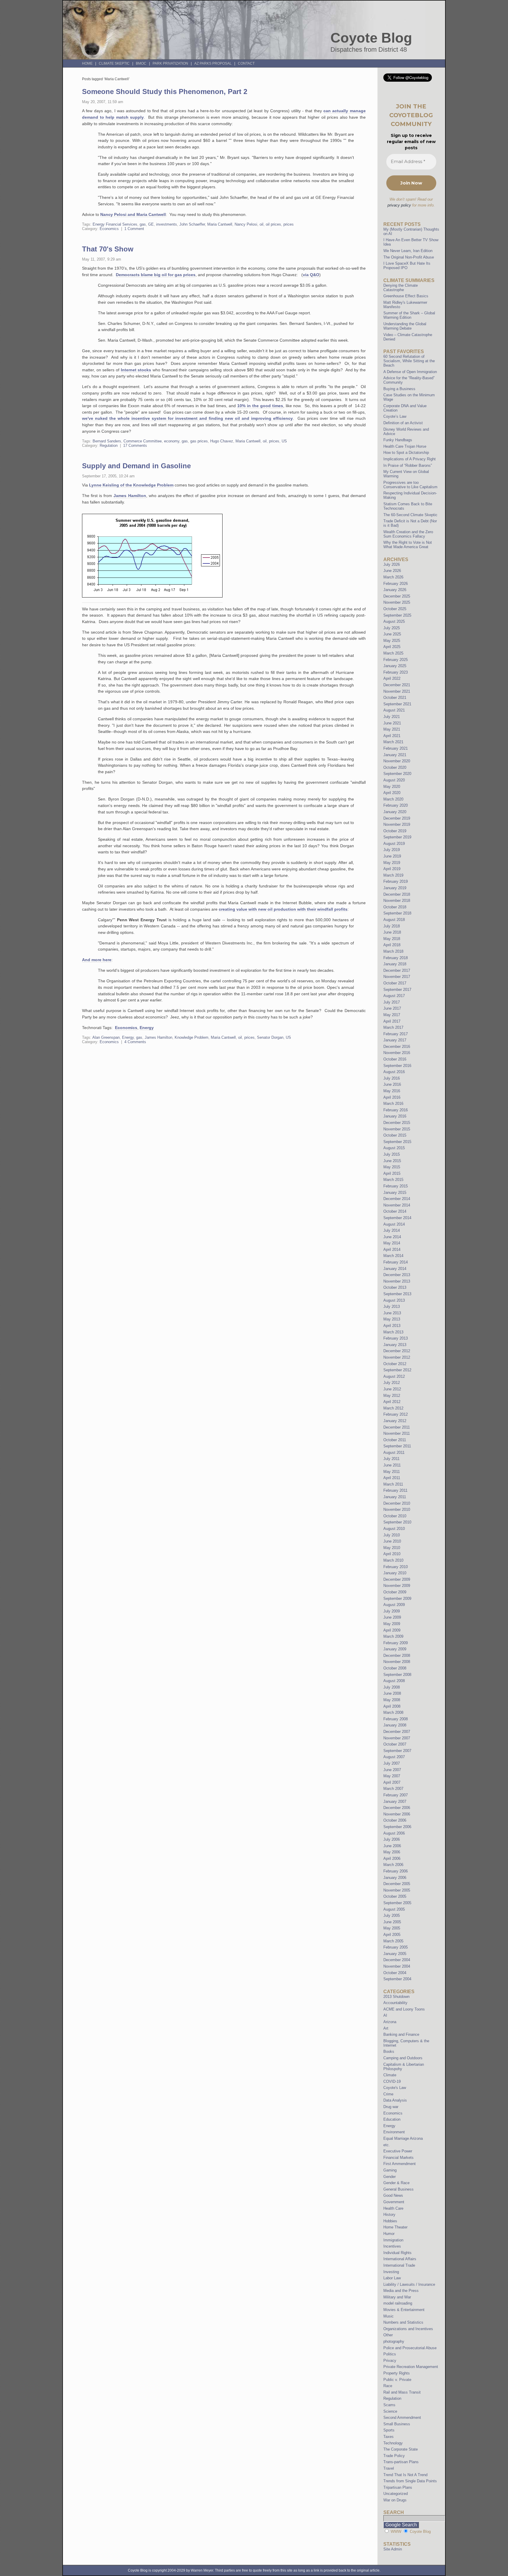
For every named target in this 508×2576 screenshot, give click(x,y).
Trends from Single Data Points (410, 2481)
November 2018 (397, 901)
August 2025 (394, 621)
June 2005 (392, 1922)
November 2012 (397, 1357)
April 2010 (392, 1554)
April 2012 (392, 1402)
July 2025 (392, 628)
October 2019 (395, 831)
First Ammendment (400, 2164)
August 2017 (394, 996)
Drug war (391, 2107)
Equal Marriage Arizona (403, 2138)
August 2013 (394, 1300)
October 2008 (395, 1668)
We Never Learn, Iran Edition (408, 251)
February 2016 (396, 1110)
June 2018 (392, 932)
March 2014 (393, 1256)
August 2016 (394, 1072)
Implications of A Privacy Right (410, 459)
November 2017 (397, 977)
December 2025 (397, 596)
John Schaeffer (192, 224)
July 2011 (391, 1459)
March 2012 (393, 1408)
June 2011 (392, 1465)
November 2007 (397, 1738)
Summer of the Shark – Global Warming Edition (409, 315)
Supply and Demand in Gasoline (136, 466)
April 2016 (392, 1097)
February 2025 (396, 660)
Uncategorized (396, 2494)
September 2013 (397, 1294)
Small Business (397, 2424)
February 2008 (396, 1719)
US (284, 441)
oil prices (273, 224)
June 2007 (392, 1770)
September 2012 (397, 1370)
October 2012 (395, 1364)
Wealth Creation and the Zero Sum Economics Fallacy (408, 534)
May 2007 (392, 1776)
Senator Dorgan (270, 1037)
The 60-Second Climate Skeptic (410, 515)
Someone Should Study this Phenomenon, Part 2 (165, 92)
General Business (398, 2189)
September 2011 (397, 1446)
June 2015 (392, 1161)
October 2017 (395, 983)
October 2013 (395, 1287)
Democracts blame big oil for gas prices (156, 275)
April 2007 (392, 1782)
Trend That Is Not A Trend (405, 2475)
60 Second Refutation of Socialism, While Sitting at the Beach (409, 361)
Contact (246, 63)
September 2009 (397, 1599)
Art (386, 2028)
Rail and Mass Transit (402, 2392)
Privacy (390, 2361)
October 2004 (395, 1973)
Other (388, 2335)
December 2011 (397, 1427)
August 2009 (394, 1605)
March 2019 (393, 875)
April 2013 (392, 1326)
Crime (388, 2094)
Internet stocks (136, 370)
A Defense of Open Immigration (410, 372)
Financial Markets (398, 2158)
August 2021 (394, 710)
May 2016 (392, 1091)
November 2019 (397, 824)
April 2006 (392, 1858)
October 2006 (395, 1820)
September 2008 (397, 1675)
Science (390, 2411)
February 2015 (396, 1186)
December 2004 (397, 1960)
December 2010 (397, 1503)
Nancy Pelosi (246, 224)
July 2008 (392, 1687)
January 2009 (395, 1649)
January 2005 (395, 1954)
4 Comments (135, 1042)
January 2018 (395, 964)
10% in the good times (260, 406)
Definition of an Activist (403, 423)
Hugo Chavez (222, 441)
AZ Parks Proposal (213, 63)
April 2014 (392, 1250)
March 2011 (393, 1484)
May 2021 (392, 729)
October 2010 (395, 1516)
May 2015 (392, 1167)
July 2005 (392, 1915)
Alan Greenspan (106, 1037)
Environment (394, 2132)
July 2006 (392, 1839)
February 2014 (396, 1262)
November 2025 (397, 602)
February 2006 (396, 1871)
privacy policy (399, 205)
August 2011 (394, 1453)
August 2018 (394, 920)
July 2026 (392, 564)
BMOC (141, 63)
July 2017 (392, 1002)
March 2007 (393, 1789)
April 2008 (392, 1706)
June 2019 (392, 856)
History (389, 2215)
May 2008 (392, 1700)
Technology (393, 2443)
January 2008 (395, 1725)
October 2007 (395, 1744)
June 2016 (392, 1084)
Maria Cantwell (220, 224)
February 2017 (396, 1034)
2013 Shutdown (396, 1997)
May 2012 (392, 1396)
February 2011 (395, 1490)
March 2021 (393, 742)
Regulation (109, 445)
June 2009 (392, 1617)
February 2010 (396, 1567)
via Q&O (311, 275)
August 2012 (394, 1376)
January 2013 (395, 1345)
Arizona (390, 2022)
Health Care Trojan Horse (405, 446)
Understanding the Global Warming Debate (405, 326)
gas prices (199, 441)
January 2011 (395, 1497)
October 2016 (395, 1059)
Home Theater (395, 2227)
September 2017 (397, 990)
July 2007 (392, 1763)
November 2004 (397, 1966)
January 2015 (395, 1193)
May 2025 (392, 641)
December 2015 (397, 1123)
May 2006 (392, 1852)
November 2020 (397, 761)
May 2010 (392, 1548)
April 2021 (392, 736)
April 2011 (392, 1478)
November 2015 (397, 1129)
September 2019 (397, 837)
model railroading (398, 2303)
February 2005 (396, 1947)
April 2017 (392, 1021)
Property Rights (397, 2373)
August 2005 (394, 1909)
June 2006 (392, 1846)
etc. (387, 2145)
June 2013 (392, 1313)
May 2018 (392, 939)
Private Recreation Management (411, 2367)
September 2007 (397, 1751)
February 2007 (396, 1795)
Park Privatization (170, 63)
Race (388, 2386)
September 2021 (397, 704)
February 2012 (396, 1414)
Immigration (393, 2240)
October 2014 (395, 1211)
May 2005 (392, 1928)
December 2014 (397, 1199)
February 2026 (396, 584)
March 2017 (393, 1027)
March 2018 (393, 951)
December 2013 (397, 1275)
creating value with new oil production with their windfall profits (283, 909)
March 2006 (393, 1865)
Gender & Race (396, 2183)
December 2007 (397, 1732)
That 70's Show (108, 249)
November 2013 (397, 1281)
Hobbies (390, 2221)
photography (394, 2341)
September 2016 (397, 1066)
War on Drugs (395, 2500)
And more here (97, 960)
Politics (390, 2354)
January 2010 (395, 1573)
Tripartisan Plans (398, 2487)
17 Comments (135, 445)
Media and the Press (401, 2291)
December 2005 (397, 1884)
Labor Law (392, 2278)
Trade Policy (394, 2456)
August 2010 (394, 1529)
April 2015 (392, 1173)
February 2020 (396, 805)
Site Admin (393, 2549)
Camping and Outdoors (403, 2058)
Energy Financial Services (115, 224)
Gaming (390, 2170)
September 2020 (397, 774)
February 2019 (396, 881)
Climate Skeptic (114, 63)
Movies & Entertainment (404, 2310)
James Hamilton (130, 496)
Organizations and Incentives (408, 2329)
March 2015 (393, 1180)
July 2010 (392, 1535)
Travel (389, 2468)
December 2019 (397, 818)
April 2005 (392, 1935)
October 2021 (395, 698)
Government (394, 2202)
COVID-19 (392, 2081)
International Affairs (400, 2259)
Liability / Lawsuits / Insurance (409, 2284)
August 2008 (394, 1681)
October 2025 (395, 609)
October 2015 (395, 1135)
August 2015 (394, 1148)
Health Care (393, 2208)
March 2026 (393, 577)
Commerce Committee (143, 441)
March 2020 (393, 799)
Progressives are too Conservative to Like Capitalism (410, 485)
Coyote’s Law (395, 416)
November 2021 (397, 691)
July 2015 (392, 1154)
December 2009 (397, 1579)
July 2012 (392, 1383)
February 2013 (396, 1338)
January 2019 (395, 888)
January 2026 (395, 590)
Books (389, 2051)
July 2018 (392, 926)
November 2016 (397, 1053)
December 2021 (397, 685)
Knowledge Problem (192, 1037)
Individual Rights (397, 2253)
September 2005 (397, 1903)
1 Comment (134, 229)
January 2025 (395, 666)
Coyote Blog (371, 38)
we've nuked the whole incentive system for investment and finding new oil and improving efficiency (187, 418)
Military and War (397, 2297)
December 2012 (397, 1351)
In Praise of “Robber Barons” (408, 465)
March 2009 (393, 1636)
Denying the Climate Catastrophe (401, 288)
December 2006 (397, 1808)
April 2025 (392, 647)
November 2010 (397, 1509)
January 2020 (395, 812)
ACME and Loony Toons (404, 2009)
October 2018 (395, 907)
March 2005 (393, 1941)
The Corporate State (401, 2449)
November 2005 (397, 1890)
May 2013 (392, 1319)
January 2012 (395, 1421)
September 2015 (397, 1142)
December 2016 (397, 1047)
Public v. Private (397, 2380)
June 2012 (392, 1389)
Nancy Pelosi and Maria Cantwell (133, 214)
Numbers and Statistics (403, 2322)
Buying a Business (399, 389)
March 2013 (393, 1332)
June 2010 (392, 1541)
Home (87, 63)
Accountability (395, 2003)
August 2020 (394, 780)
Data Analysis (395, 2100)
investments (167, 224)
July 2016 (392, 1078)
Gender (390, 2177)
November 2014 (397, 1205)
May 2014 (392, 1243)
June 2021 (392, 723)
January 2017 (395, 1040)
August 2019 (394, 844)
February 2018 (396, 958)
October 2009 (395, 1592)
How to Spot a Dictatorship (406, 453)
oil (261, 224)
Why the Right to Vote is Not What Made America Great (408, 545)
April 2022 (392, 678)
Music (388, 2316)
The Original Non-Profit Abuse (409, 257)
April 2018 (392, 945)
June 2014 (392, 1237)
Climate (390, 2075)
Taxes (388, 2437)
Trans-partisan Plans (401, 2462)
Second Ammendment (402, 2418)
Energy (147, 1028)
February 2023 (396, 672)
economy (172, 441)
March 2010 (393, 1560)
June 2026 (392, 571)
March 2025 (393, 653)
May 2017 (392, 1015)
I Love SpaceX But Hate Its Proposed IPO (407, 266)
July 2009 (392, 1611)
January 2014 (395, 1269)
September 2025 (397, 615)
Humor (389, 2234)
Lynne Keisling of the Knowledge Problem (131, 485)
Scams (389, 2405)
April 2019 (392, 869)
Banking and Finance (401, 2034)
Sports (389, 2430)
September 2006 (397, 1827)
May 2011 (392, 1472)
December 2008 (397, 1655)
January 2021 (395, 755)
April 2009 (392, 1630)
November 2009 (397, 1586)
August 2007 (394, 1757)
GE (151, 224)
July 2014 (392, 1230)
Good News (393, 2195)
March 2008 (393, 1712)
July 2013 (392, 1307)
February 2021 (396, 748)
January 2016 (395, 1116)
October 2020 (395, 767)
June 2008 (392, 1693)
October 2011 (395, 1440)
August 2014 (394, 1224)
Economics (109, 229)
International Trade (399, 2265)
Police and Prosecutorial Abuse (410, 2348)
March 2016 (393, 1104)
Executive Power (398, 2151)
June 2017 (392, 1008)
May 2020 (392, 787)
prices (289, 224)
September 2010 (397, 1522)
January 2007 (395, 1801)
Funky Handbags (398, 440)
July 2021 (392, 717)
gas (143, 224)
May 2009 (392, 1624)
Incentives (392, 2246)
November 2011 (397, 1433)
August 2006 (394, 1833)
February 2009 (396, 1643)
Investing (391, 2272)
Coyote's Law (395, 2088)
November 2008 (397, 1662)
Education (392, 2119)
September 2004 (397, 1979)
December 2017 (397, 970)
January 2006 (395, 1878)
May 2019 (392, 863)
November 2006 (397, 1814)
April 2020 (392, 793)
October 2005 (395, 1896)
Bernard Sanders (107, 441)
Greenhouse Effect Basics (406, 296)
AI (385, 2015)
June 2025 (392, 634)
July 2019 (392, 850)
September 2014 (397, 1218)
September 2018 (397, 913)
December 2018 (397, 894)
